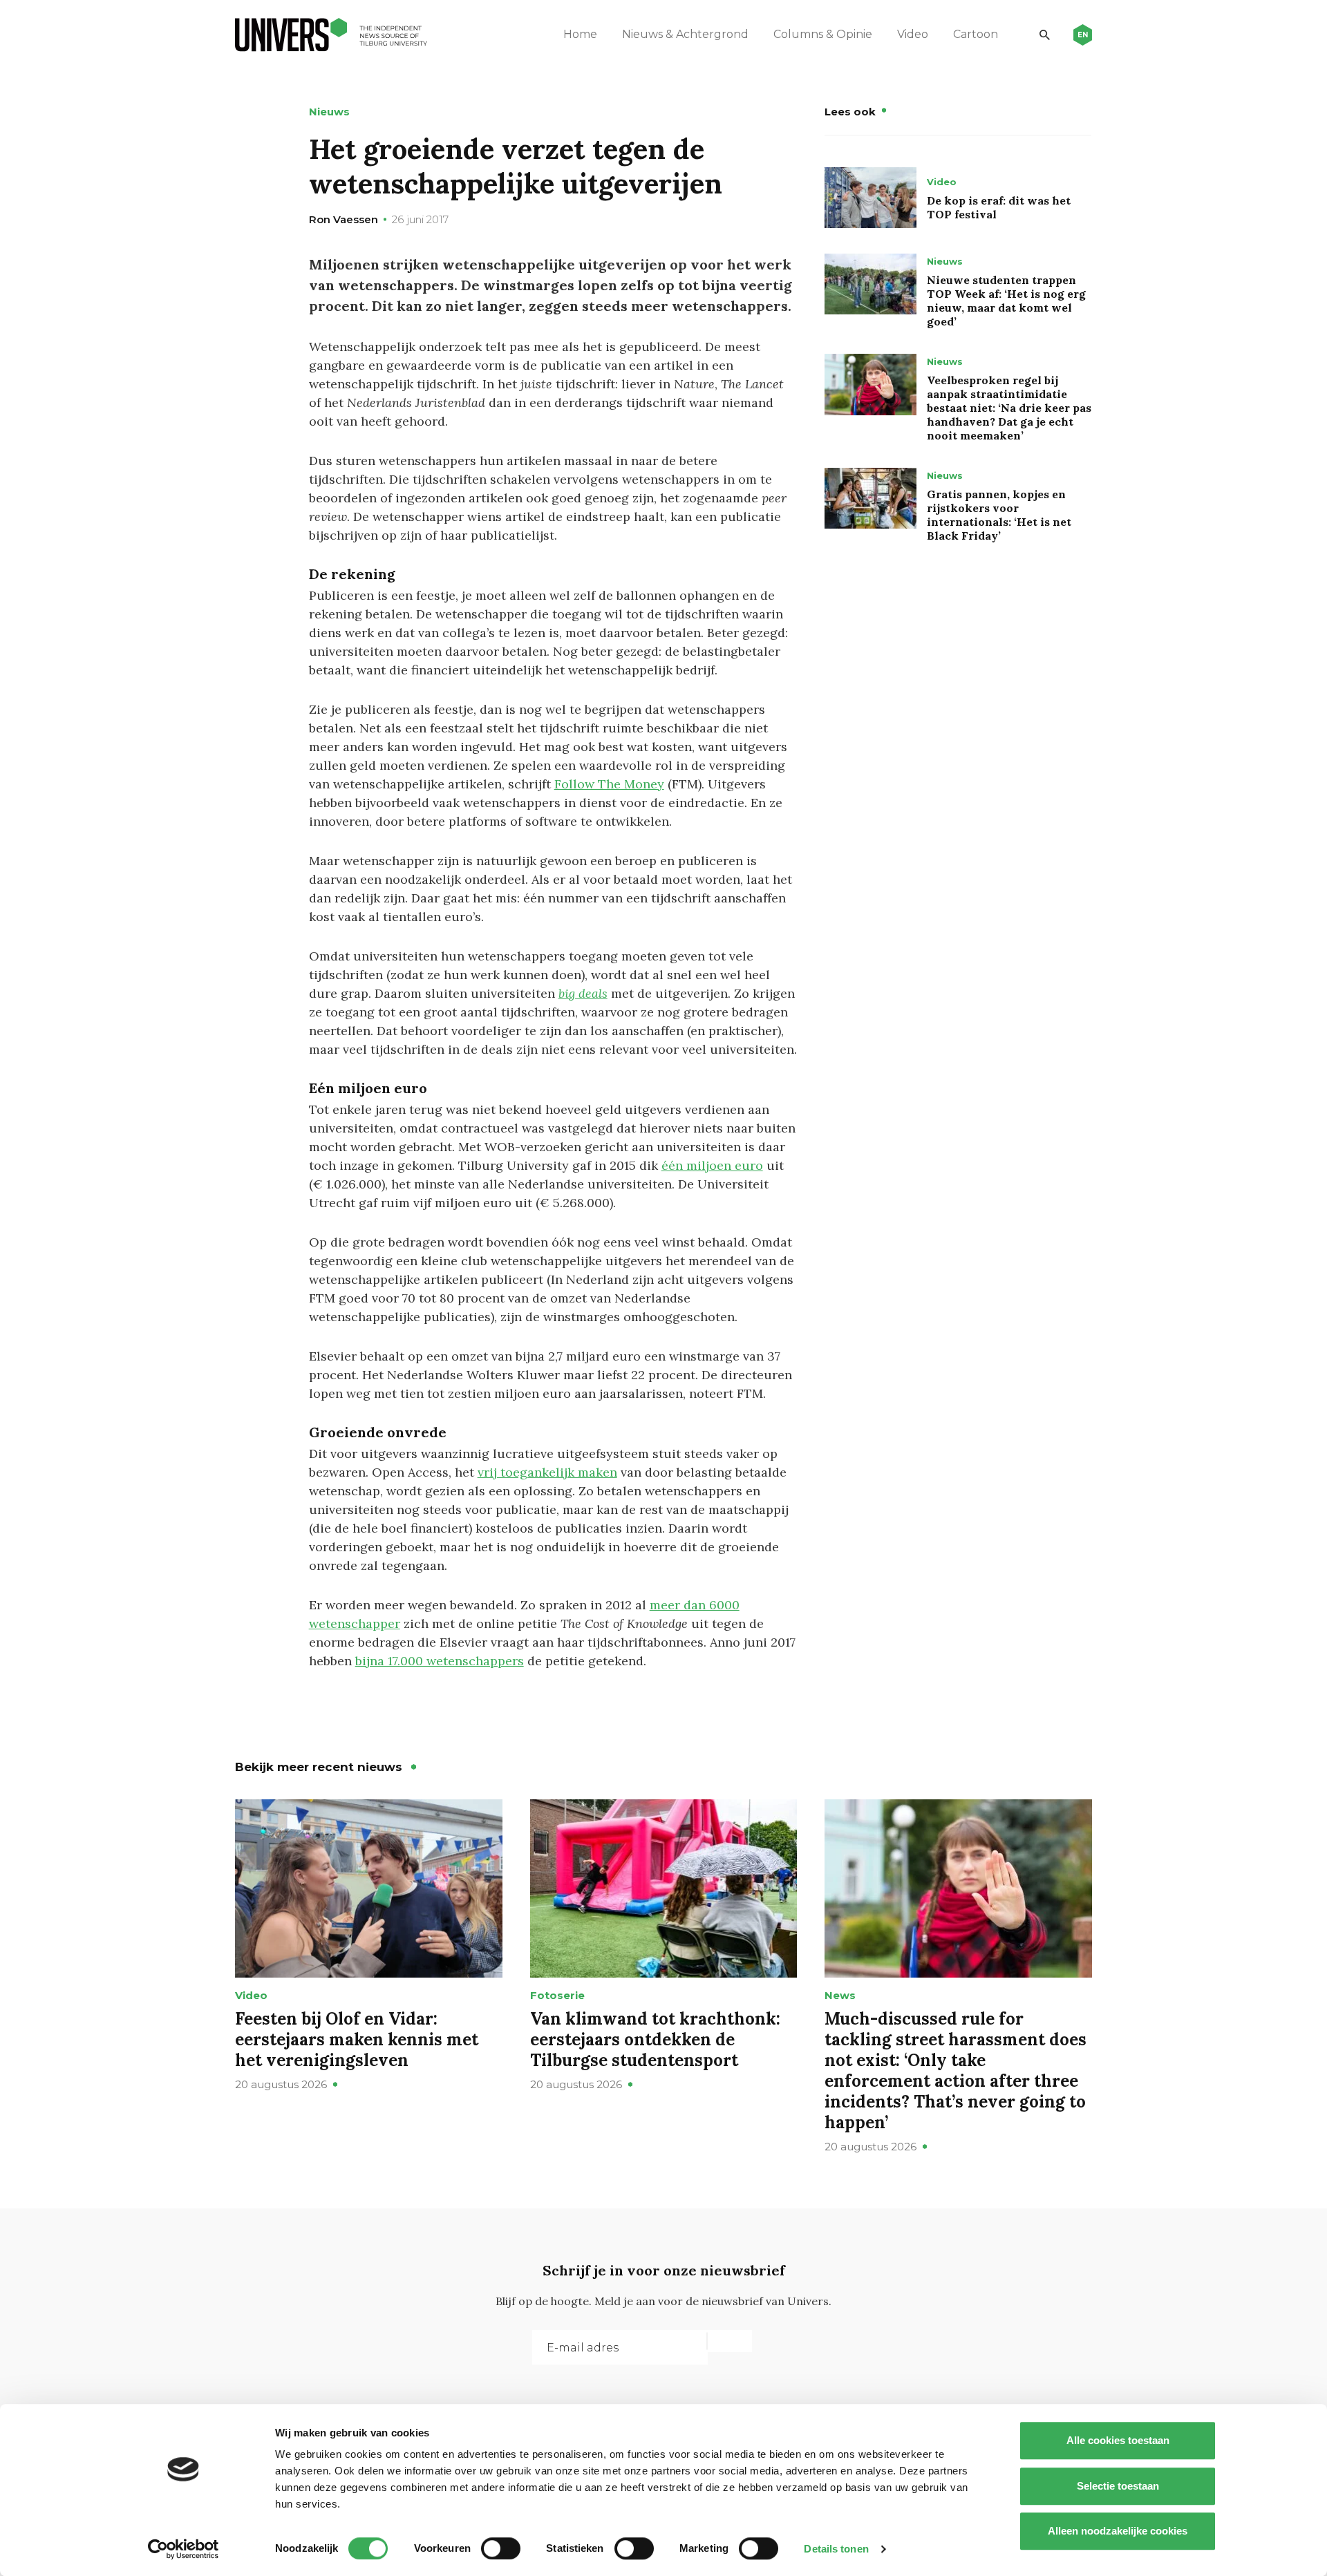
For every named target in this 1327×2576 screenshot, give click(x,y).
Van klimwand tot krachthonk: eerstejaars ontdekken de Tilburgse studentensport (655, 2039)
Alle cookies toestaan (1118, 2440)
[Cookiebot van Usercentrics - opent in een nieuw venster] (183, 2549)
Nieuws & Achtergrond (685, 34)
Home (580, 34)
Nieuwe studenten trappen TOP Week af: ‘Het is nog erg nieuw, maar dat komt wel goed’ (1006, 301)
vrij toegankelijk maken (547, 1472)
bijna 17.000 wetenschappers (440, 1661)
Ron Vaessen (343, 219)
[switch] (501, 2548)
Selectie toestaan (1118, 2486)
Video (913, 34)
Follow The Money (609, 784)
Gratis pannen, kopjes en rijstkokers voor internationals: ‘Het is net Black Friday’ (999, 515)
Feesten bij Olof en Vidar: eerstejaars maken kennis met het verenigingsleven (357, 2039)
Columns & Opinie (823, 34)
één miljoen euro (712, 1165)
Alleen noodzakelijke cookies (1118, 2531)
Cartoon (976, 34)
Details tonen (836, 2549)
